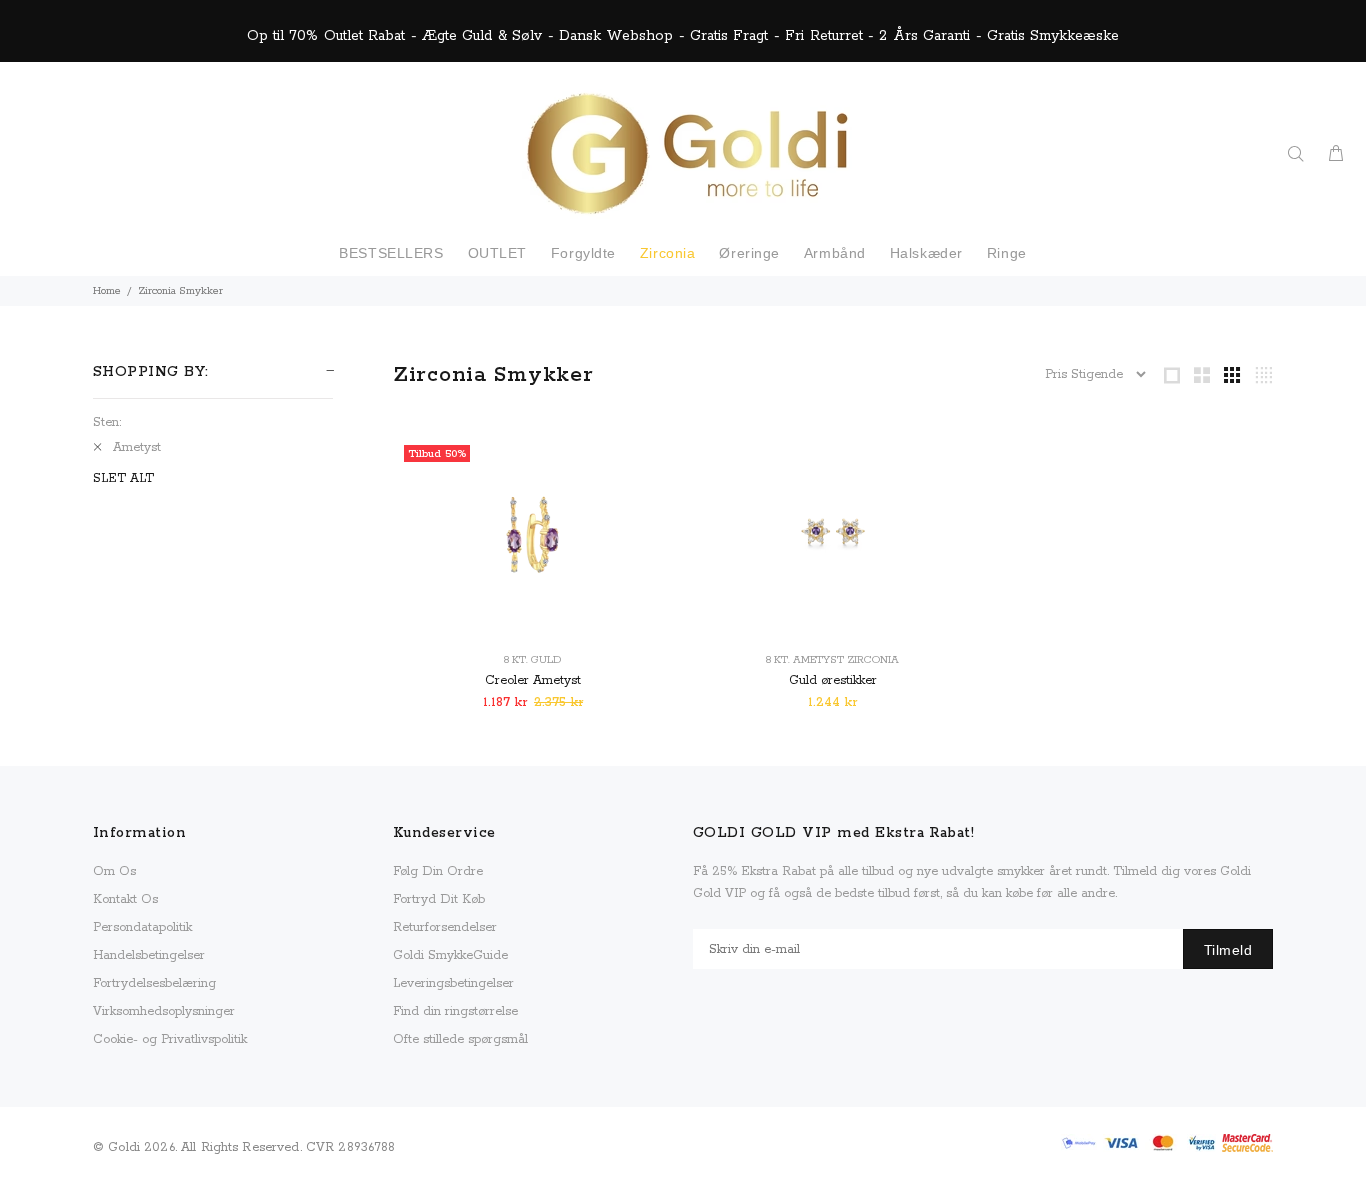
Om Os (114, 871)
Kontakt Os (125, 899)
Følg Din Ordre (438, 871)
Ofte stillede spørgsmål (460, 1039)
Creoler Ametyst (533, 680)
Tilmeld (1228, 950)
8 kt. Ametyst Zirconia (832, 660)
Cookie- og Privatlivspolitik (170, 1039)
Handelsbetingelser (149, 955)
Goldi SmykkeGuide (450, 955)
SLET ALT (123, 478)
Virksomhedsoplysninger (164, 1011)
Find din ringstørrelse (455, 1011)
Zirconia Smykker (180, 291)
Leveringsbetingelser (453, 983)
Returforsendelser (445, 927)
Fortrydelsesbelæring (154, 983)
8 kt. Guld (532, 660)
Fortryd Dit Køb (439, 899)
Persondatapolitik (142, 927)
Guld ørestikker (833, 680)
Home (107, 291)
